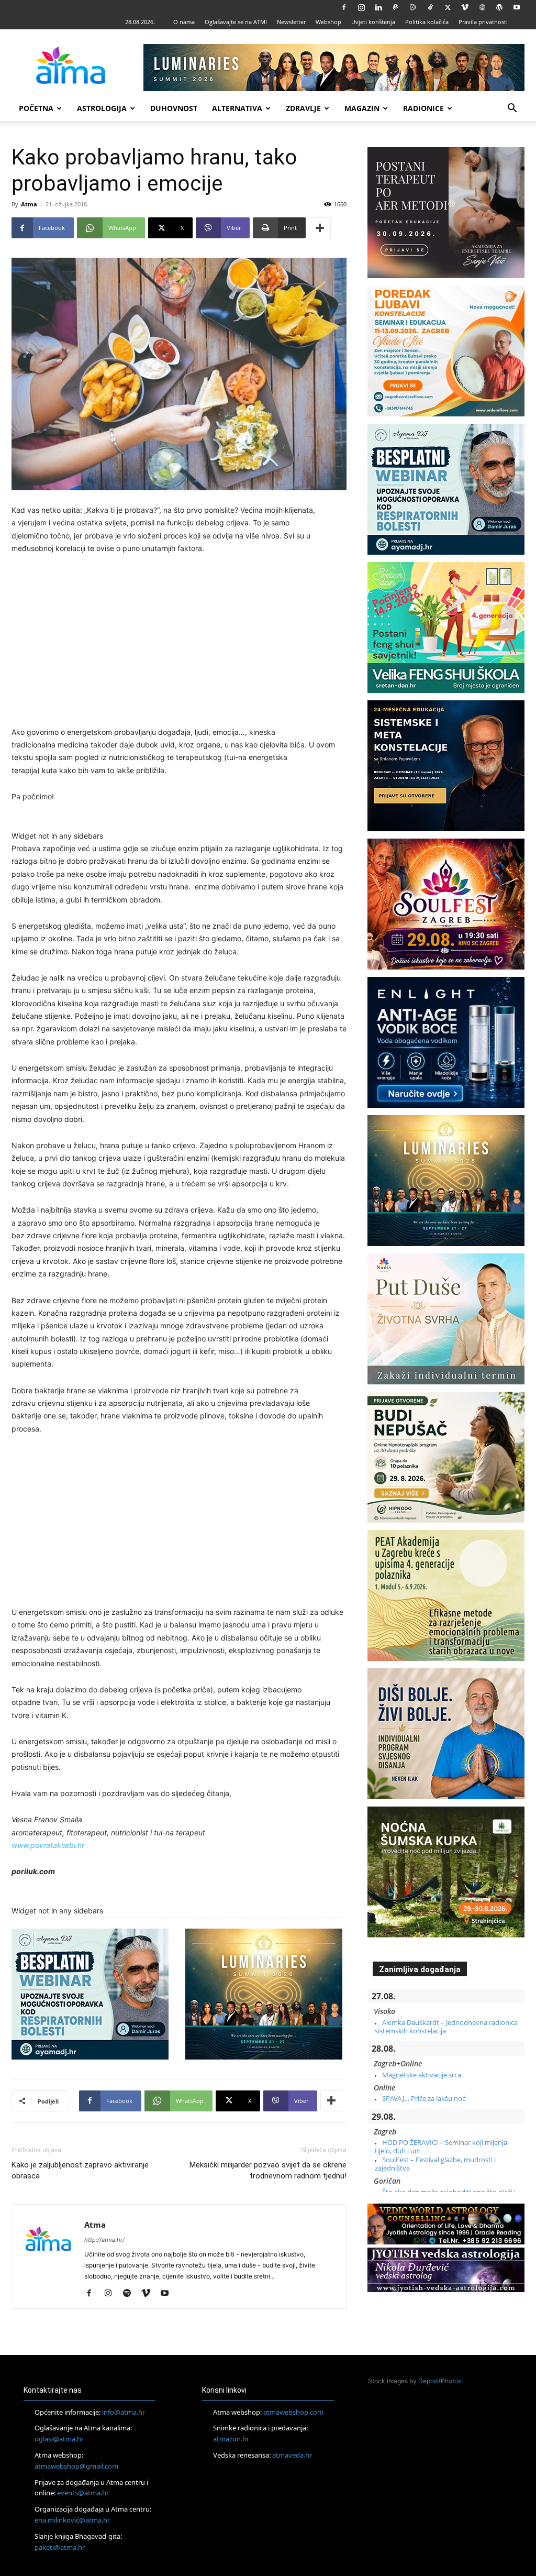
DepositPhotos (440, 2381)
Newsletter (291, 22)
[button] (512, 109)
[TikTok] (430, 7)
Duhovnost (174, 108)
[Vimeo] (465, 7)
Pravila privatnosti (483, 22)
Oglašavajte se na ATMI (236, 22)
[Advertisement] (179, 642)
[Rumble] (413, 7)
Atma (29, 204)
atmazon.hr (231, 2439)
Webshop (328, 22)
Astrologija (102, 108)
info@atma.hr (124, 2412)
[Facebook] (344, 7)
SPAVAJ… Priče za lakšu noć (424, 2098)
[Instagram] (361, 7)
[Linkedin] (378, 7)
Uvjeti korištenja (373, 22)
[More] (320, 228)
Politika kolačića (427, 22)
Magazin (362, 108)
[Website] (482, 7)
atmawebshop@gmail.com (76, 2466)
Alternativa (237, 108)
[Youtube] (517, 7)
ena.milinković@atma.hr (72, 2520)
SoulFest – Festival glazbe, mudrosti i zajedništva (435, 2164)
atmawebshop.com (293, 2412)
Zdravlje (303, 108)
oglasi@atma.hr (59, 2439)
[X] (448, 7)
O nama (184, 22)
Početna (36, 108)
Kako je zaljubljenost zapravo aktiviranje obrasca (80, 2170)
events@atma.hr (83, 2493)
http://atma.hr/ (104, 2240)
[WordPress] (499, 7)
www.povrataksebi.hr (48, 1845)
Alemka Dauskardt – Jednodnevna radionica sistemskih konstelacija (446, 2027)
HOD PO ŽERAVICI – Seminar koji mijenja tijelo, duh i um (441, 2146)
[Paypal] (396, 7)
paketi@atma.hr (60, 2547)
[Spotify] (131, 2294)
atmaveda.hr (292, 2455)
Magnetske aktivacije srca (422, 2075)
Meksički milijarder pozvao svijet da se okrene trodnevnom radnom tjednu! (268, 2170)
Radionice (423, 108)
